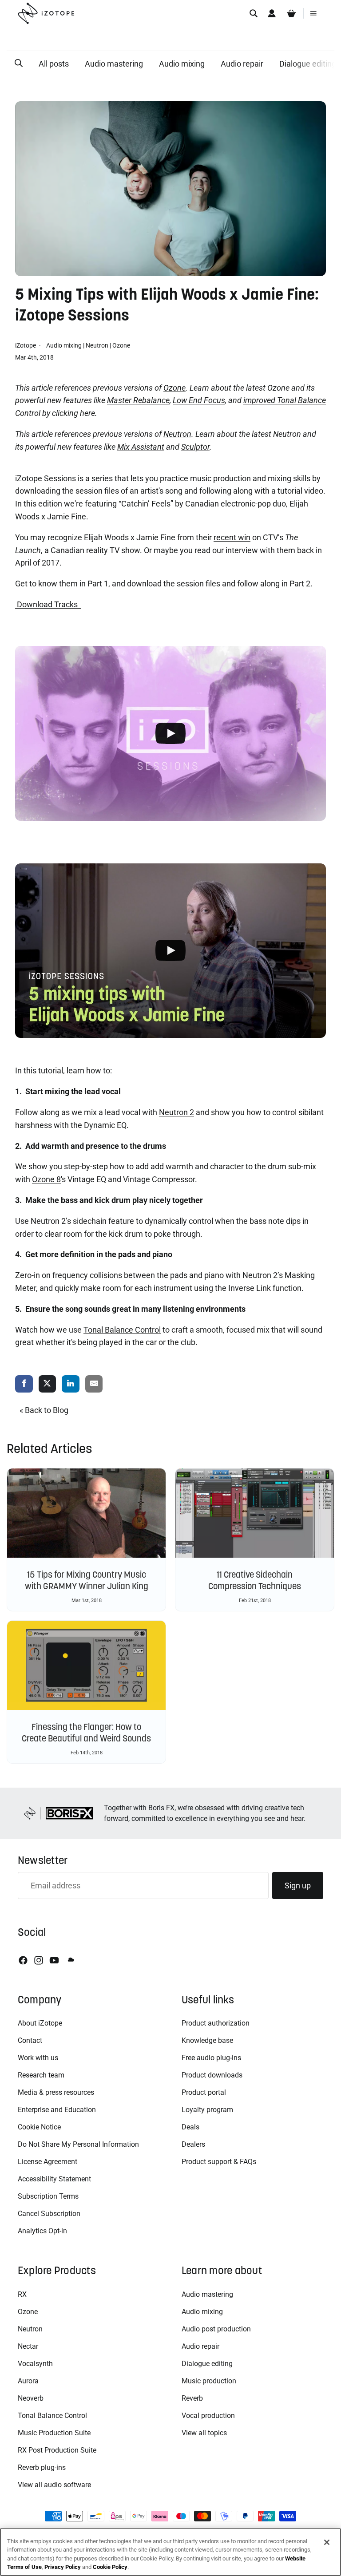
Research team (41, 2075)
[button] (19, 63)
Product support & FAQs (219, 2162)
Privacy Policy (63, 2567)
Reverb (192, 2398)
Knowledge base (207, 2040)
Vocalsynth (35, 2364)
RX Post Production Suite (57, 2450)
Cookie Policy (110, 2567)
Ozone (121, 345)
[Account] (272, 13)
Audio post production (216, 2329)
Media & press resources (56, 2092)
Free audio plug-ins (211, 2058)
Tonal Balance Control (52, 2416)
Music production (209, 2381)
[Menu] (313, 13)
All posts (54, 64)
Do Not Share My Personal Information (78, 2144)
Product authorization (216, 2023)
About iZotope (40, 2023)
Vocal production (208, 2416)
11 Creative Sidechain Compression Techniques (255, 1580)
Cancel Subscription (49, 2214)
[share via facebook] (24, 1384)
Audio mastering (114, 64)
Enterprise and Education (57, 2110)
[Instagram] (39, 1960)
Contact (30, 2040)
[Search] (254, 13)
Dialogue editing (207, 2364)
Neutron (97, 345)
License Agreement (48, 2162)
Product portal (204, 2092)
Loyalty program (207, 2110)
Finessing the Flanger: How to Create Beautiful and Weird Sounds (86, 1733)
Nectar (28, 2346)
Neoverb (31, 2398)
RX (22, 2294)
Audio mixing (182, 64)
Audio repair (242, 64)
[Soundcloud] (70, 1960)
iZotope (26, 345)
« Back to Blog (44, 1410)
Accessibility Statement (54, 2179)
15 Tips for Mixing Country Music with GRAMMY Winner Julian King (87, 1580)
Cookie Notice (39, 2127)
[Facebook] (23, 1960)
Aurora (28, 2381)
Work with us (38, 2058)
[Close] (327, 2542)
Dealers (193, 2144)
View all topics (204, 2433)
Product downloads (212, 2075)
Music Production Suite (54, 2433)
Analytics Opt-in (42, 2231)
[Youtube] (54, 1960)
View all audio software (54, 2485)
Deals (190, 2127)
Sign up (298, 1886)
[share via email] (94, 1384)
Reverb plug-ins (42, 2467)
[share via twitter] (48, 1384)
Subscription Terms (48, 2196)
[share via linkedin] (71, 1384)
